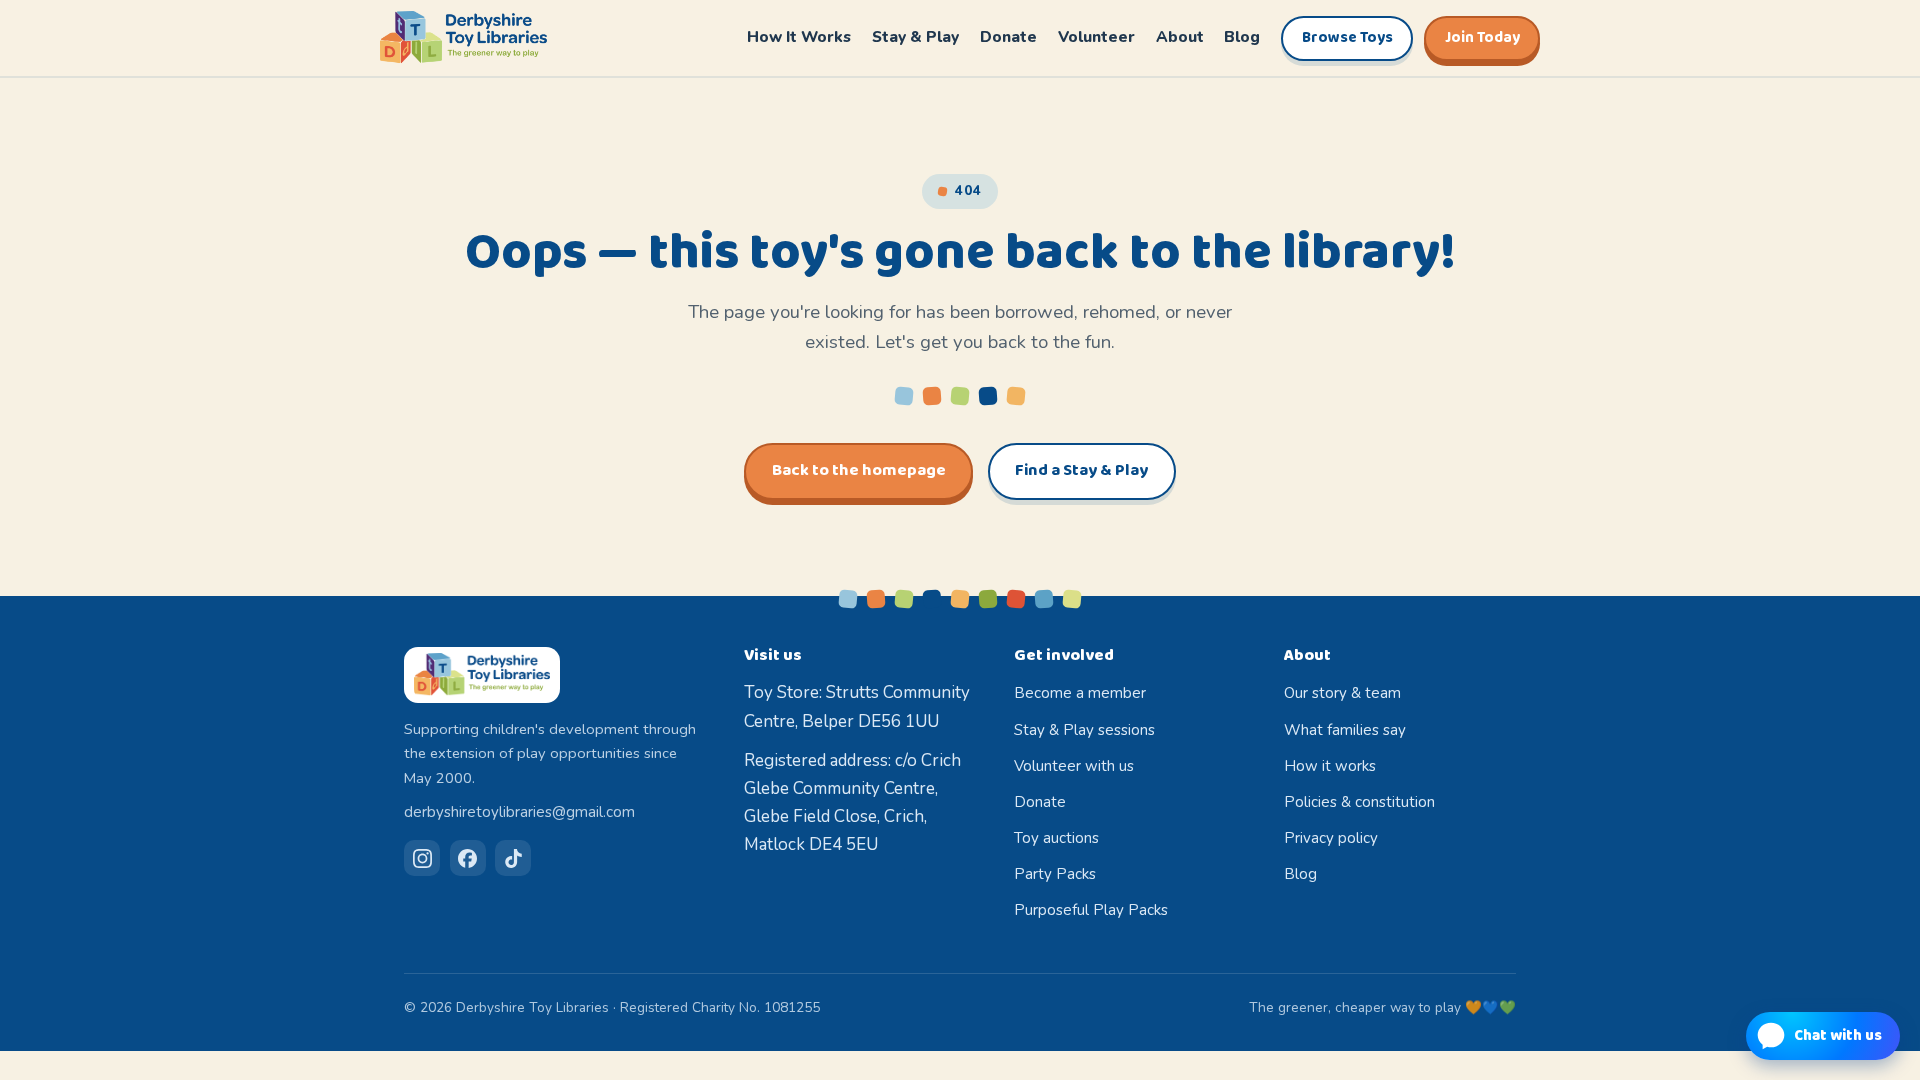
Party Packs (1055, 874)
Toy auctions (1056, 838)
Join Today (1482, 38)
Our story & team (1342, 693)
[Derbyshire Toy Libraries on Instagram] (422, 858)
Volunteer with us (1074, 766)
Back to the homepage (859, 470)
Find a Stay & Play (1081, 470)
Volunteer (1096, 36)
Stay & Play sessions (1084, 730)
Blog (1242, 36)
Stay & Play (915, 36)
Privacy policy (1331, 838)
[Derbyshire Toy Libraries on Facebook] (468, 858)
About (1180, 36)
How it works (1330, 766)
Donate (1008, 36)
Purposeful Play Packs (1091, 910)
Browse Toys (1347, 38)
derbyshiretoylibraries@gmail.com (519, 812)
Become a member (1080, 693)
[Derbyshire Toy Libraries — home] (463, 38)
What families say (1345, 730)
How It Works (799, 36)
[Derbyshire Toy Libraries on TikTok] (513, 858)
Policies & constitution (1359, 802)
